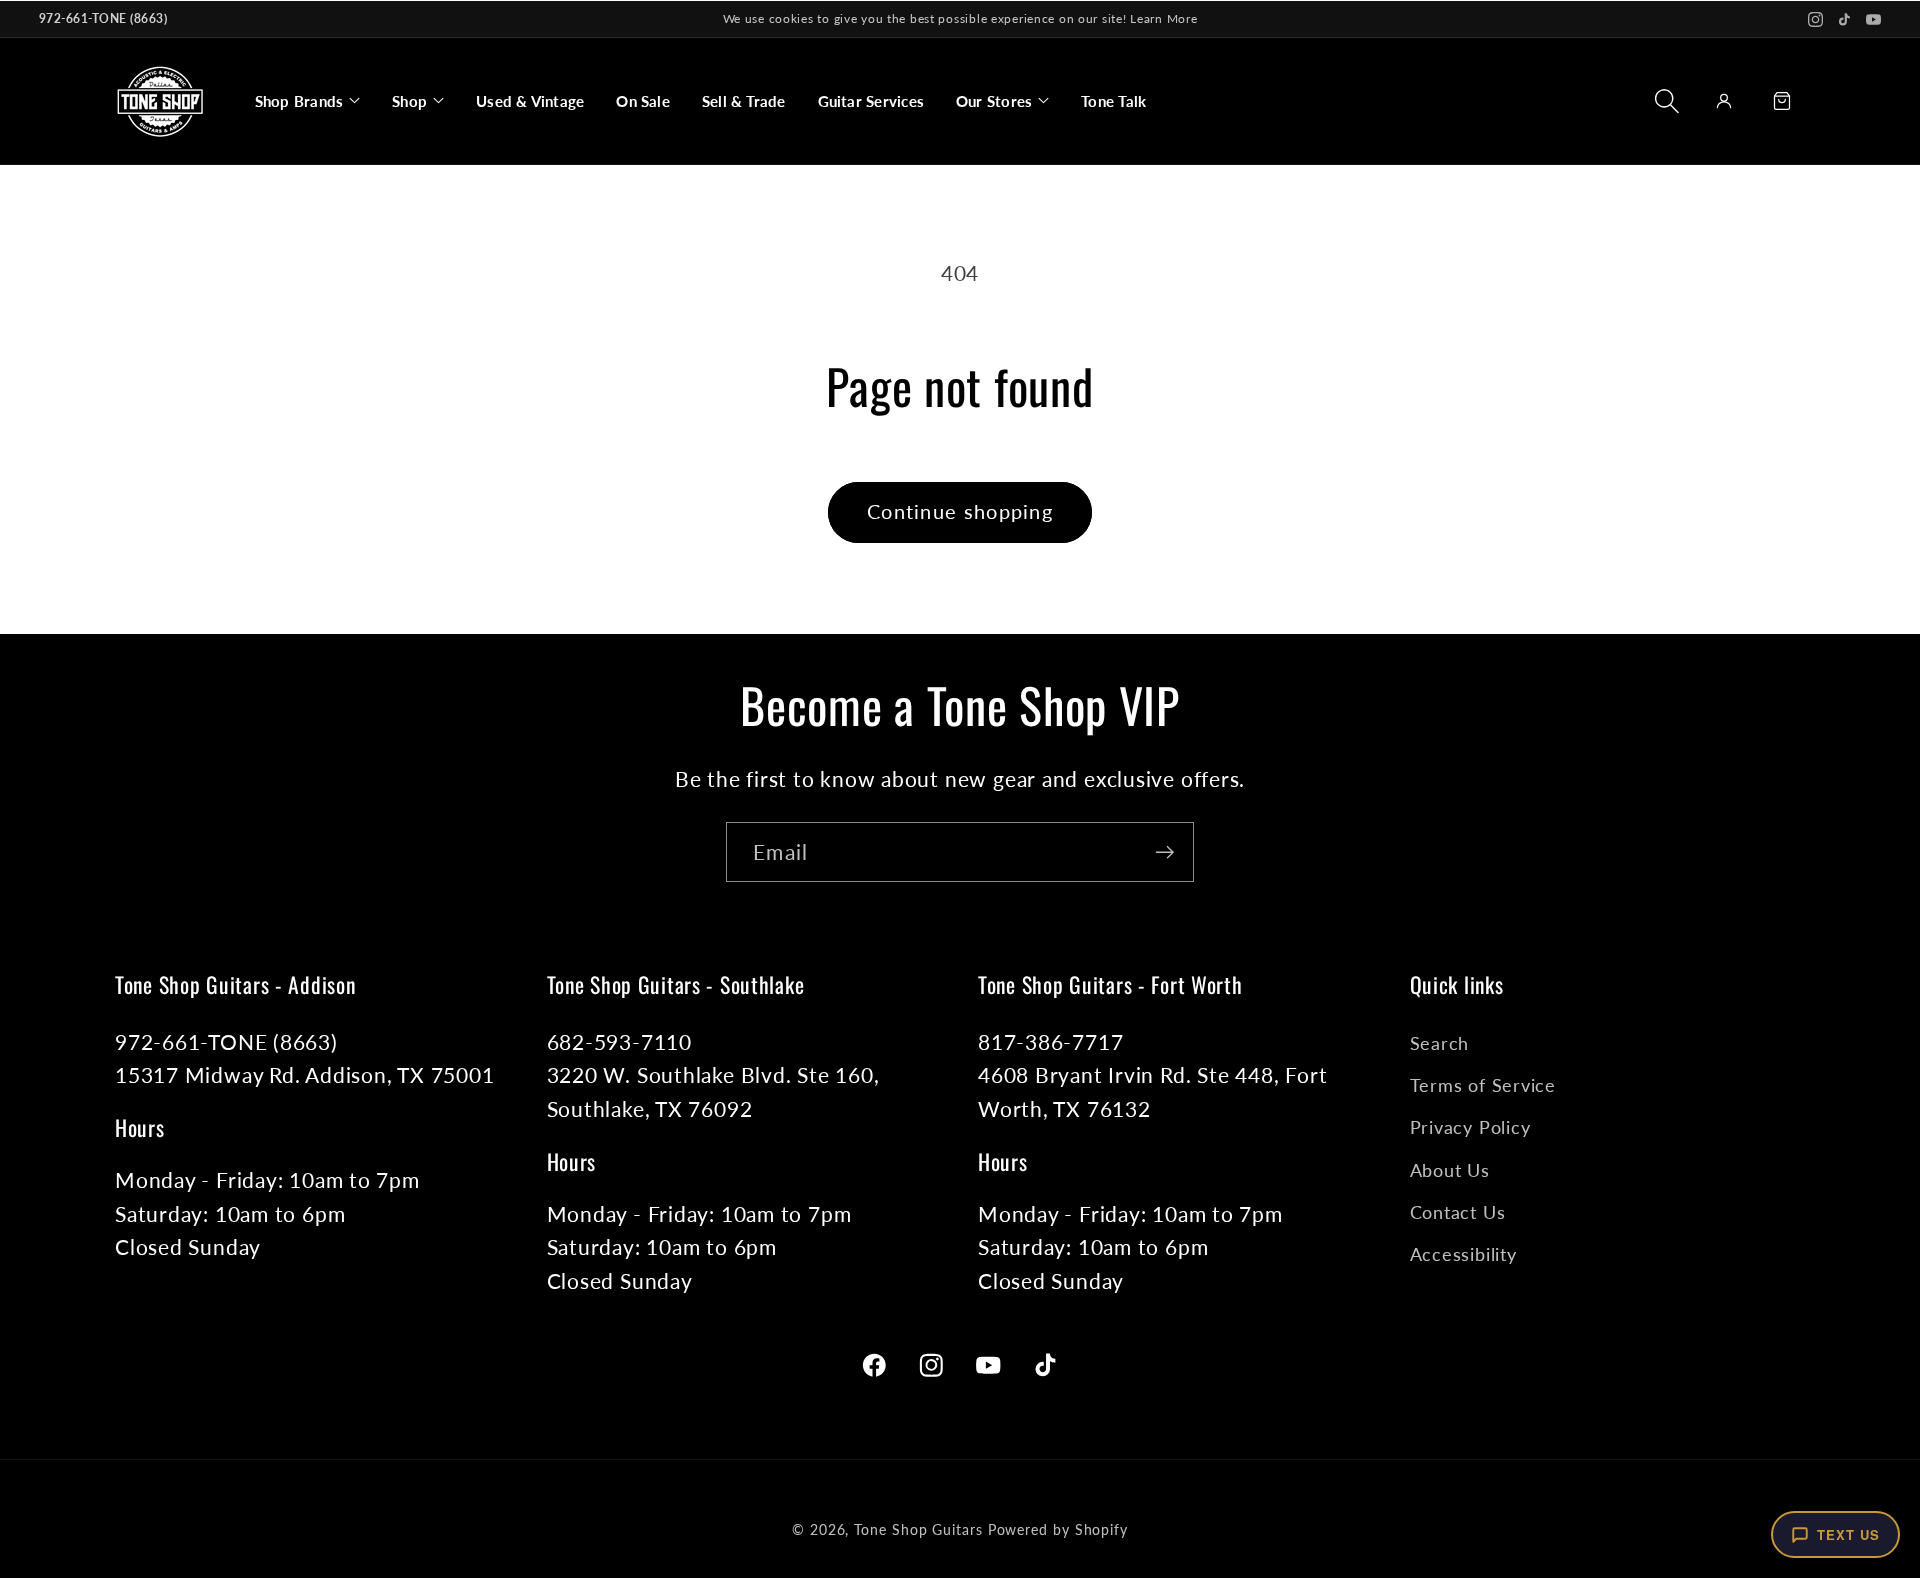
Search (1440, 1043)
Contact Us (1458, 1212)
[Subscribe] (1164, 852)
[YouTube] (1873, 19)
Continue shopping (960, 511)
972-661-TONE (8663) (103, 18)
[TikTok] (1844, 19)
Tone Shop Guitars (918, 1529)
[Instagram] (1815, 19)
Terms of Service (1483, 1085)
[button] (307, 101)
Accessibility (1463, 1254)
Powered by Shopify (1058, 1529)
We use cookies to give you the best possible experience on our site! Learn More (960, 18)
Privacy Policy (1470, 1127)
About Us (1450, 1170)
